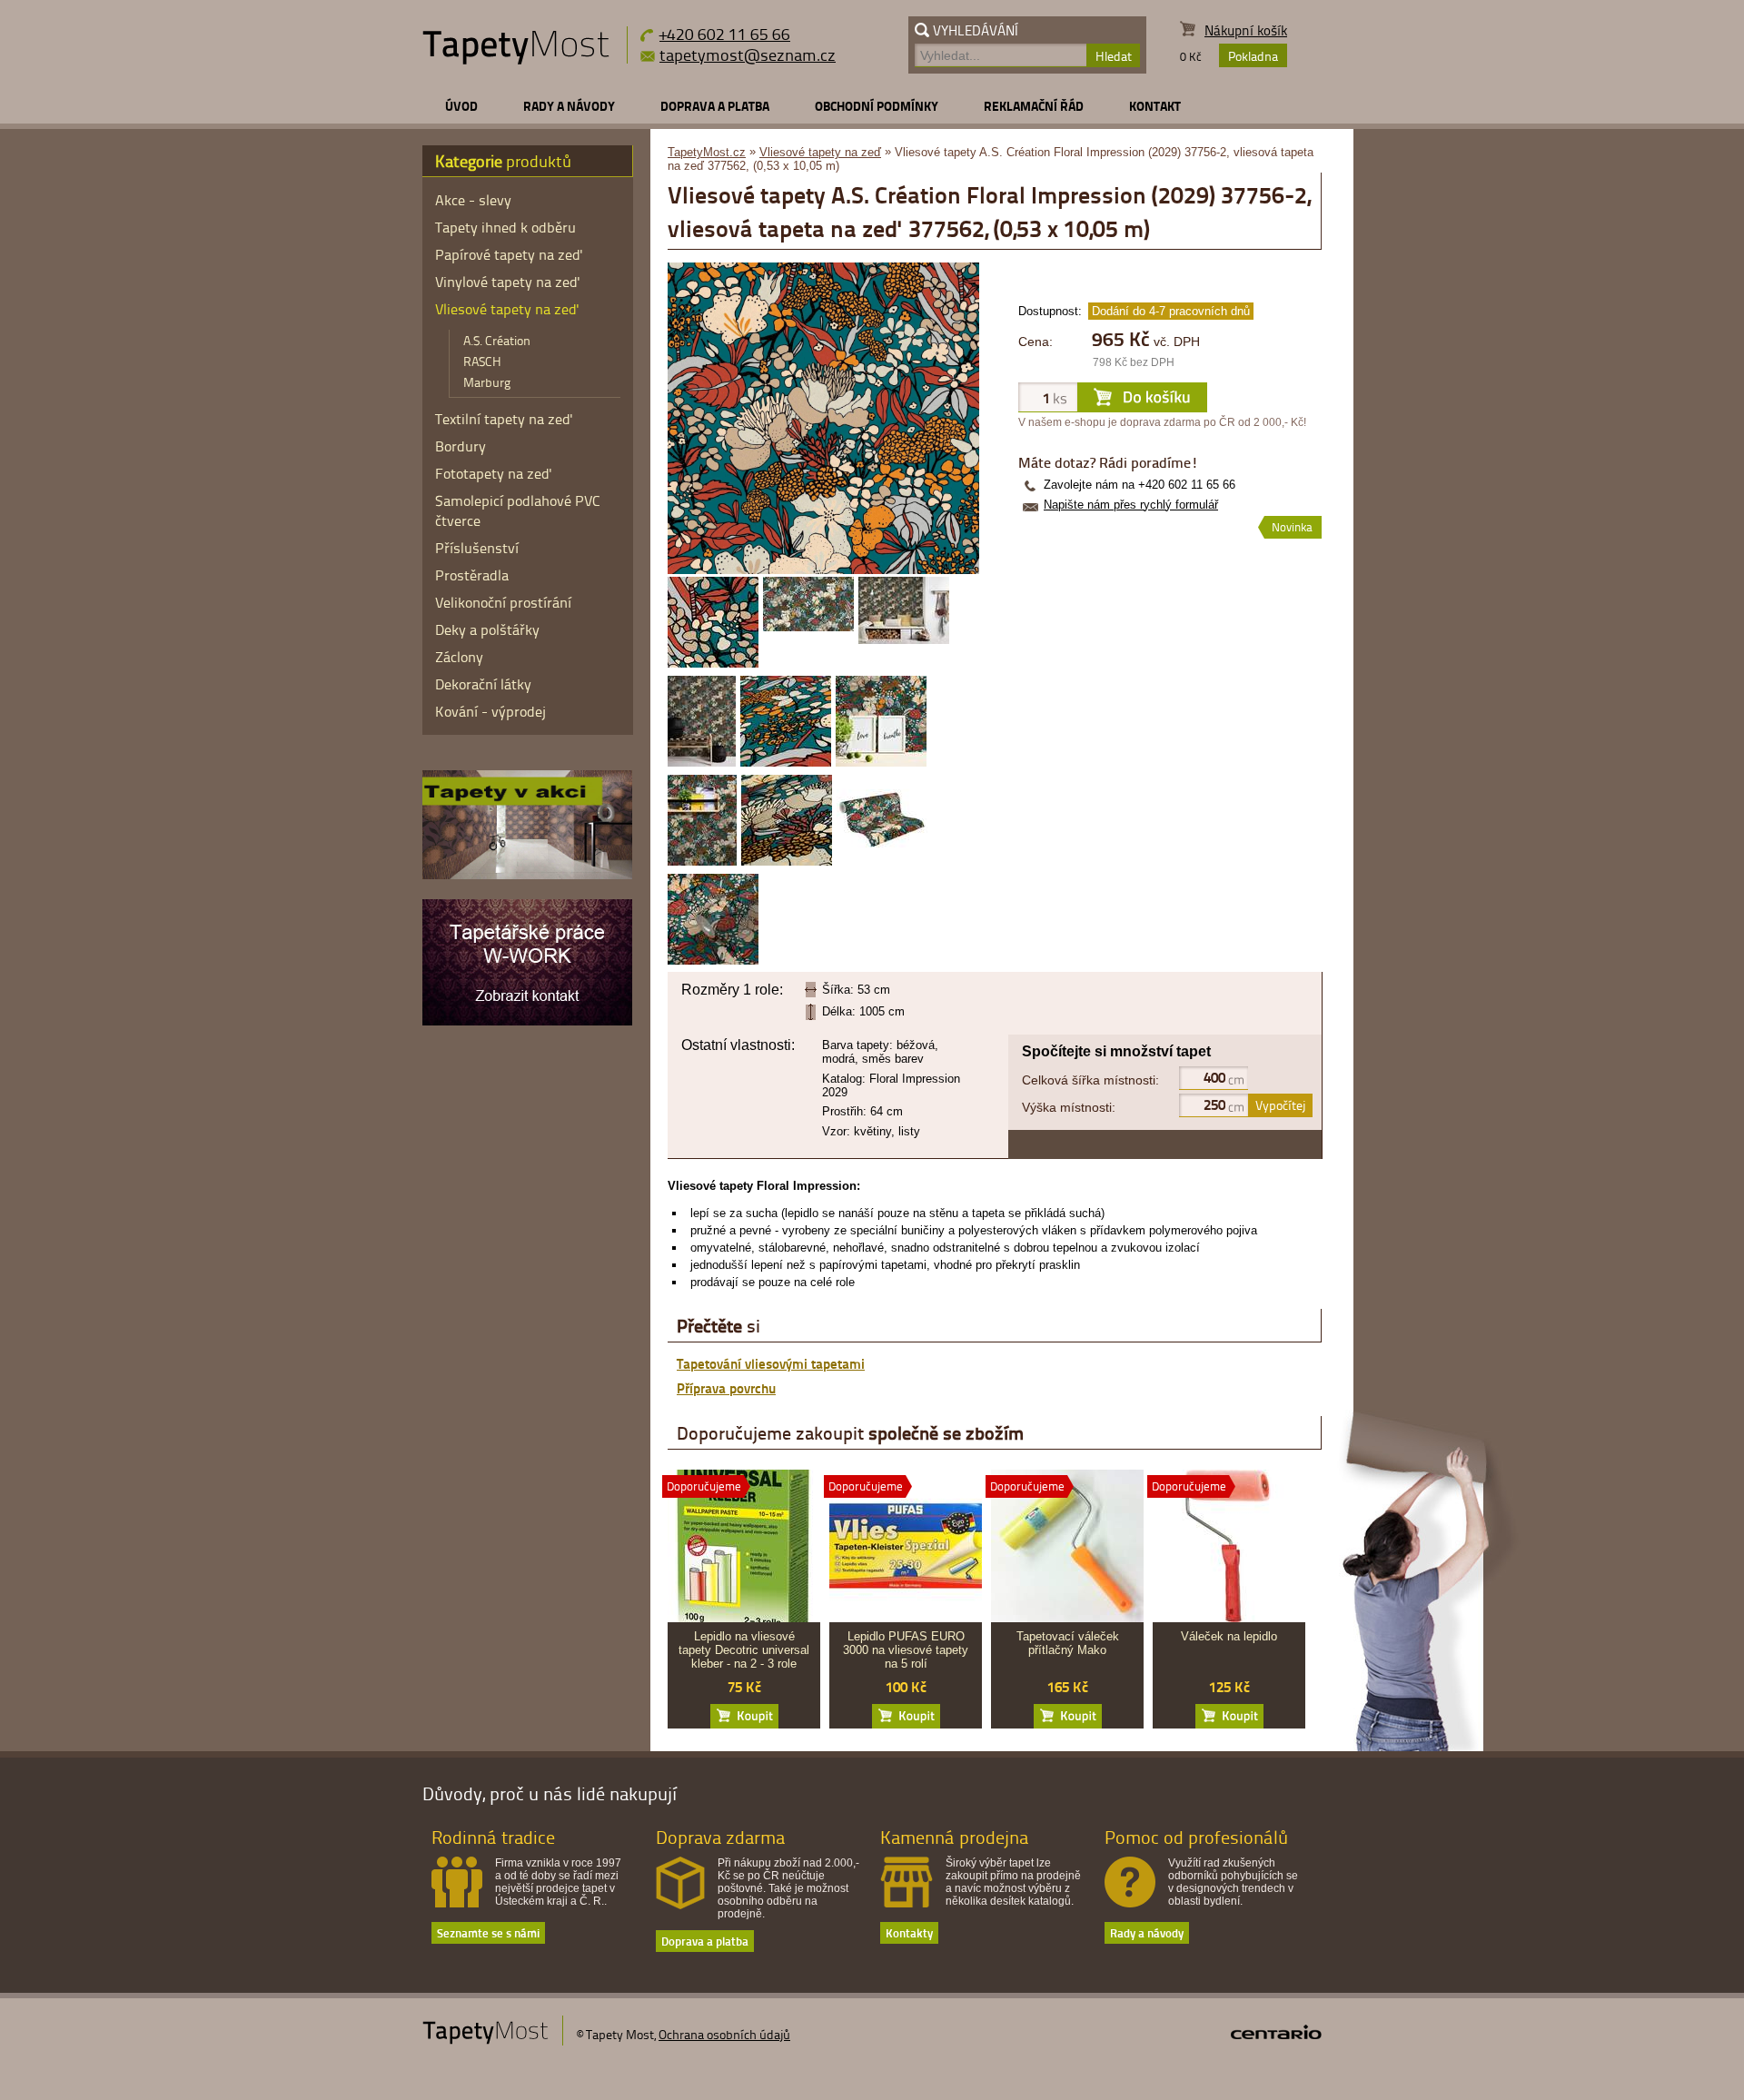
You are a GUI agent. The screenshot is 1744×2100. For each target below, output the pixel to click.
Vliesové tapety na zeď (820, 152)
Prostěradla (472, 575)
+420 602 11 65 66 (725, 33)
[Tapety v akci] (527, 875)
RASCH (482, 361)
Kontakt (1155, 106)
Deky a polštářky (487, 629)
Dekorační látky (483, 684)
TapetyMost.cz (707, 152)
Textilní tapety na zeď (504, 419)
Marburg (487, 382)
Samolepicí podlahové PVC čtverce (518, 510)
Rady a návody (569, 106)
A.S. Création (497, 340)
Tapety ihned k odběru (505, 227)
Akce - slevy (473, 200)
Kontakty (909, 1932)
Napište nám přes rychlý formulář (1131, 505)
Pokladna (1253, 56)
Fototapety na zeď (494, 473)
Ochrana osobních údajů (724, 2034)
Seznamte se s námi (488, 1932)
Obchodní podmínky (877, 106)
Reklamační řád (1034, 106)
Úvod (461, 106)
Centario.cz (1276, 2032)
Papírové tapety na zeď (509, 254)
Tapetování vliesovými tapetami (771, 1363)
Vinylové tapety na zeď (508, 282)
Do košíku (744, 1716)
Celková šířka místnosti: (1090, 1080)
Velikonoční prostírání (503, 602)
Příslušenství (477, 548)
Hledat (1114, 56)
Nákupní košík (1246, 30)
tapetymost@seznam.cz (748, 54)
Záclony (459, 657)
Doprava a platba (715, 106)
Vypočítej (1280, 1105)
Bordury (461, 446)
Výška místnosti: (1069, 1107)
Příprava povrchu (726, 1388)
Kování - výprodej (490, 711)
